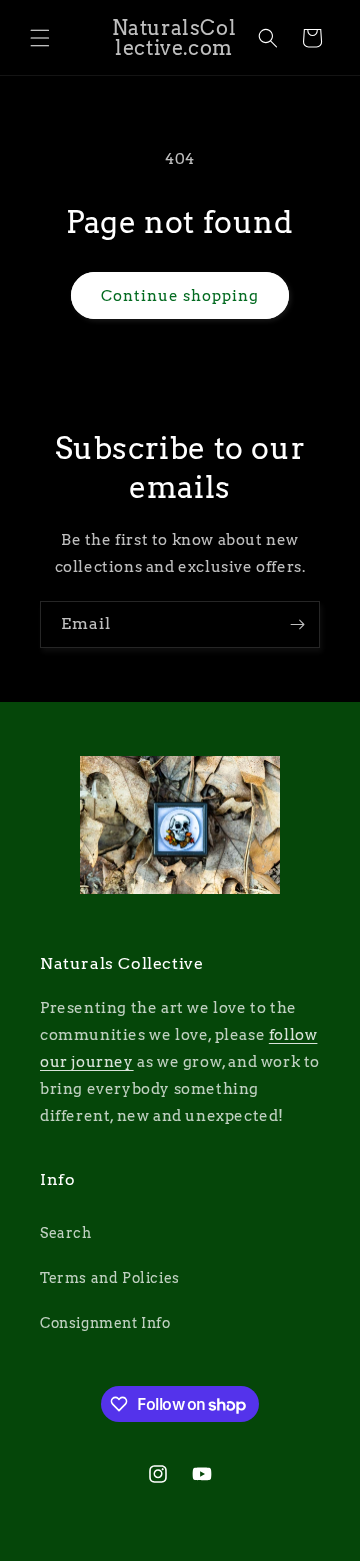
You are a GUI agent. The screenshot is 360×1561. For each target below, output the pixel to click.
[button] (40, 38)
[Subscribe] (297, 624)
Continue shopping (180, 296)
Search (66, 1233)
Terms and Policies (110, 1278)
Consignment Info (105, 1323)
